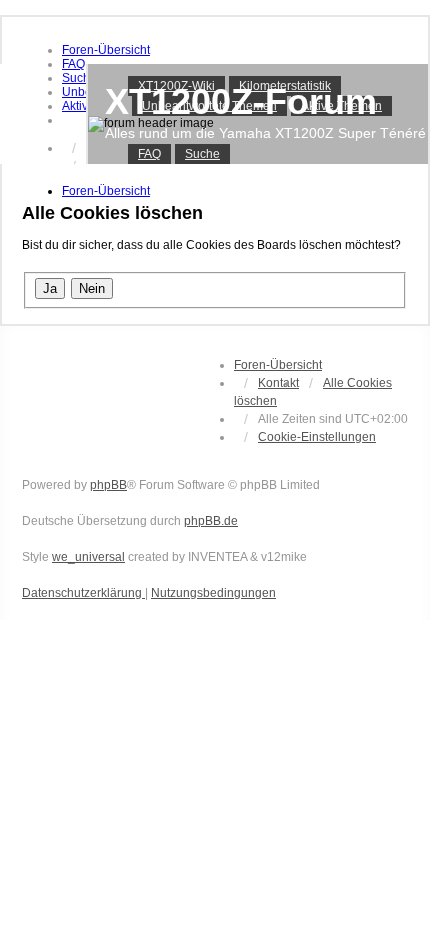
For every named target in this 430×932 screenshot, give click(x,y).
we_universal (88, 557)
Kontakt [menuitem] (278, 383)
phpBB (108, 485)
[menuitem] (106, 50)
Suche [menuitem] (202, 154)
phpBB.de (211, 521)
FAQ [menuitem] (149, 154)
